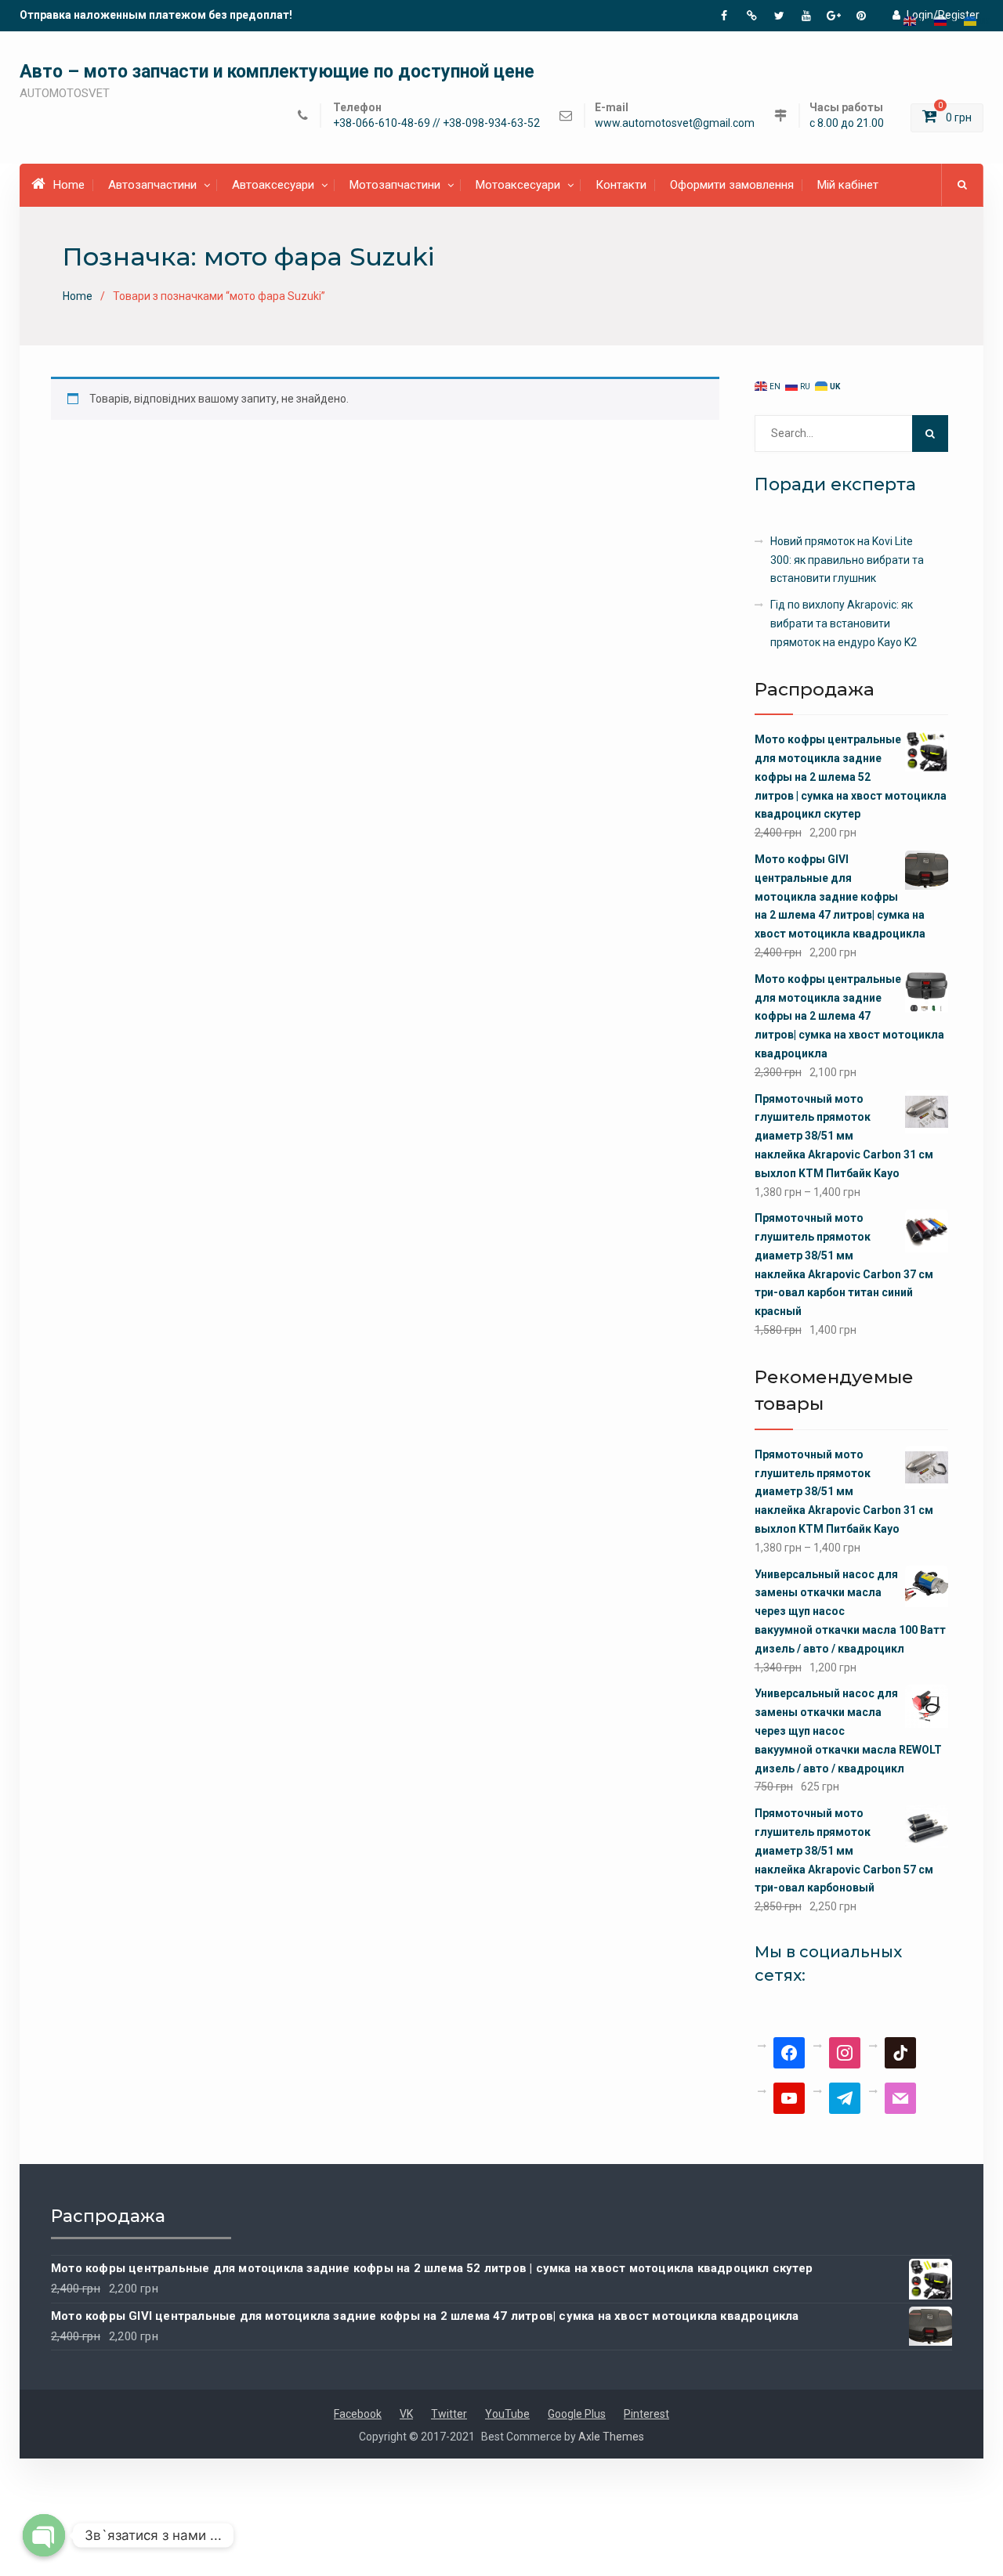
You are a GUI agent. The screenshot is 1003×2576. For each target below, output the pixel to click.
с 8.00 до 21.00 (847, 123)
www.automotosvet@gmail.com (675, 123)
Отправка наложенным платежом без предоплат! (156, 15)
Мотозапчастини (395, 185)
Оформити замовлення (732, 185)
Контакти (621, 185)
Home (69, 185)
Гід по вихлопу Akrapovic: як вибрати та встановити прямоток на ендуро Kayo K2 (844, 623)
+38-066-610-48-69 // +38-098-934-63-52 (436, 123)
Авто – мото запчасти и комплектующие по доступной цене (277, 72)
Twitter (449, 2414)
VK (406, 2414)
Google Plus (577, 2414)
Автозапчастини (152, 185)
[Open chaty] (44, 2535)
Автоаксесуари (273, 185)
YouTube (507, 2414)
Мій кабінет (848, 185)
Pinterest (646, 2414)
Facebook (358, 2414)
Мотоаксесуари (518, 185)
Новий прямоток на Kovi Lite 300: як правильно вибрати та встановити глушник (847, 560)
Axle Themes (611, 2437)
